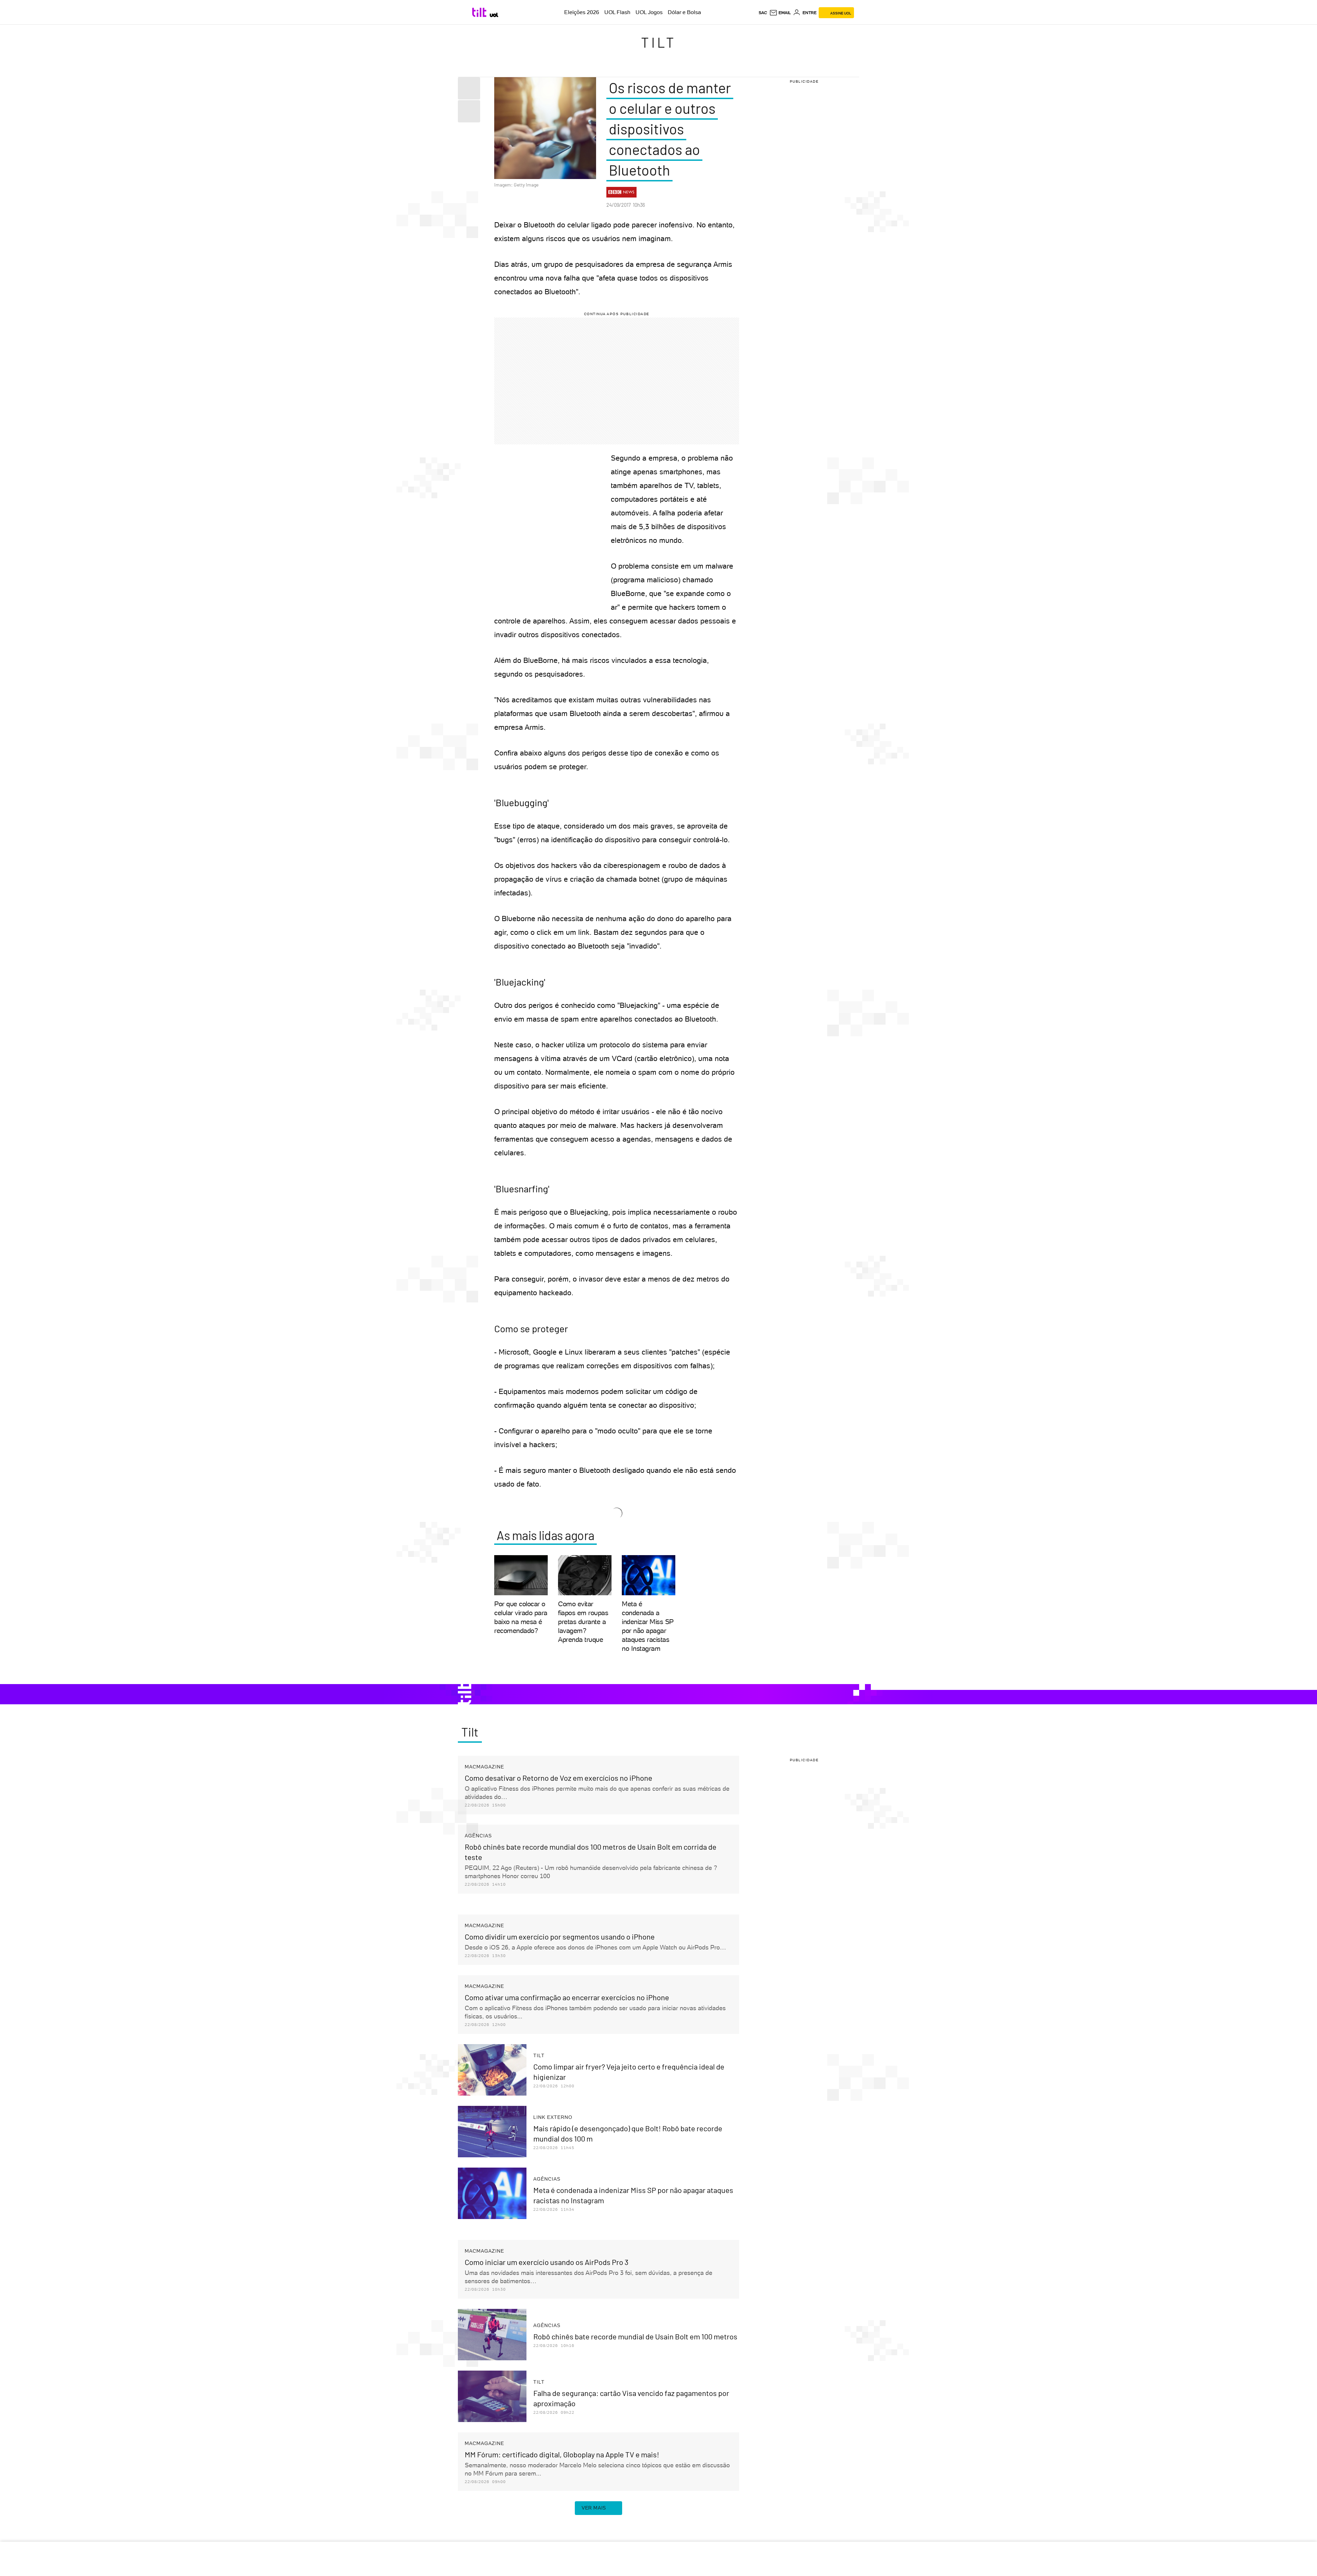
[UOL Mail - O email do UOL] (780, 13)
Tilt (659, 42)
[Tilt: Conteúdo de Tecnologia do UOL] (480, 12)
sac (763, 13)
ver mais (594, 2508)
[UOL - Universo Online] (494, 15)
